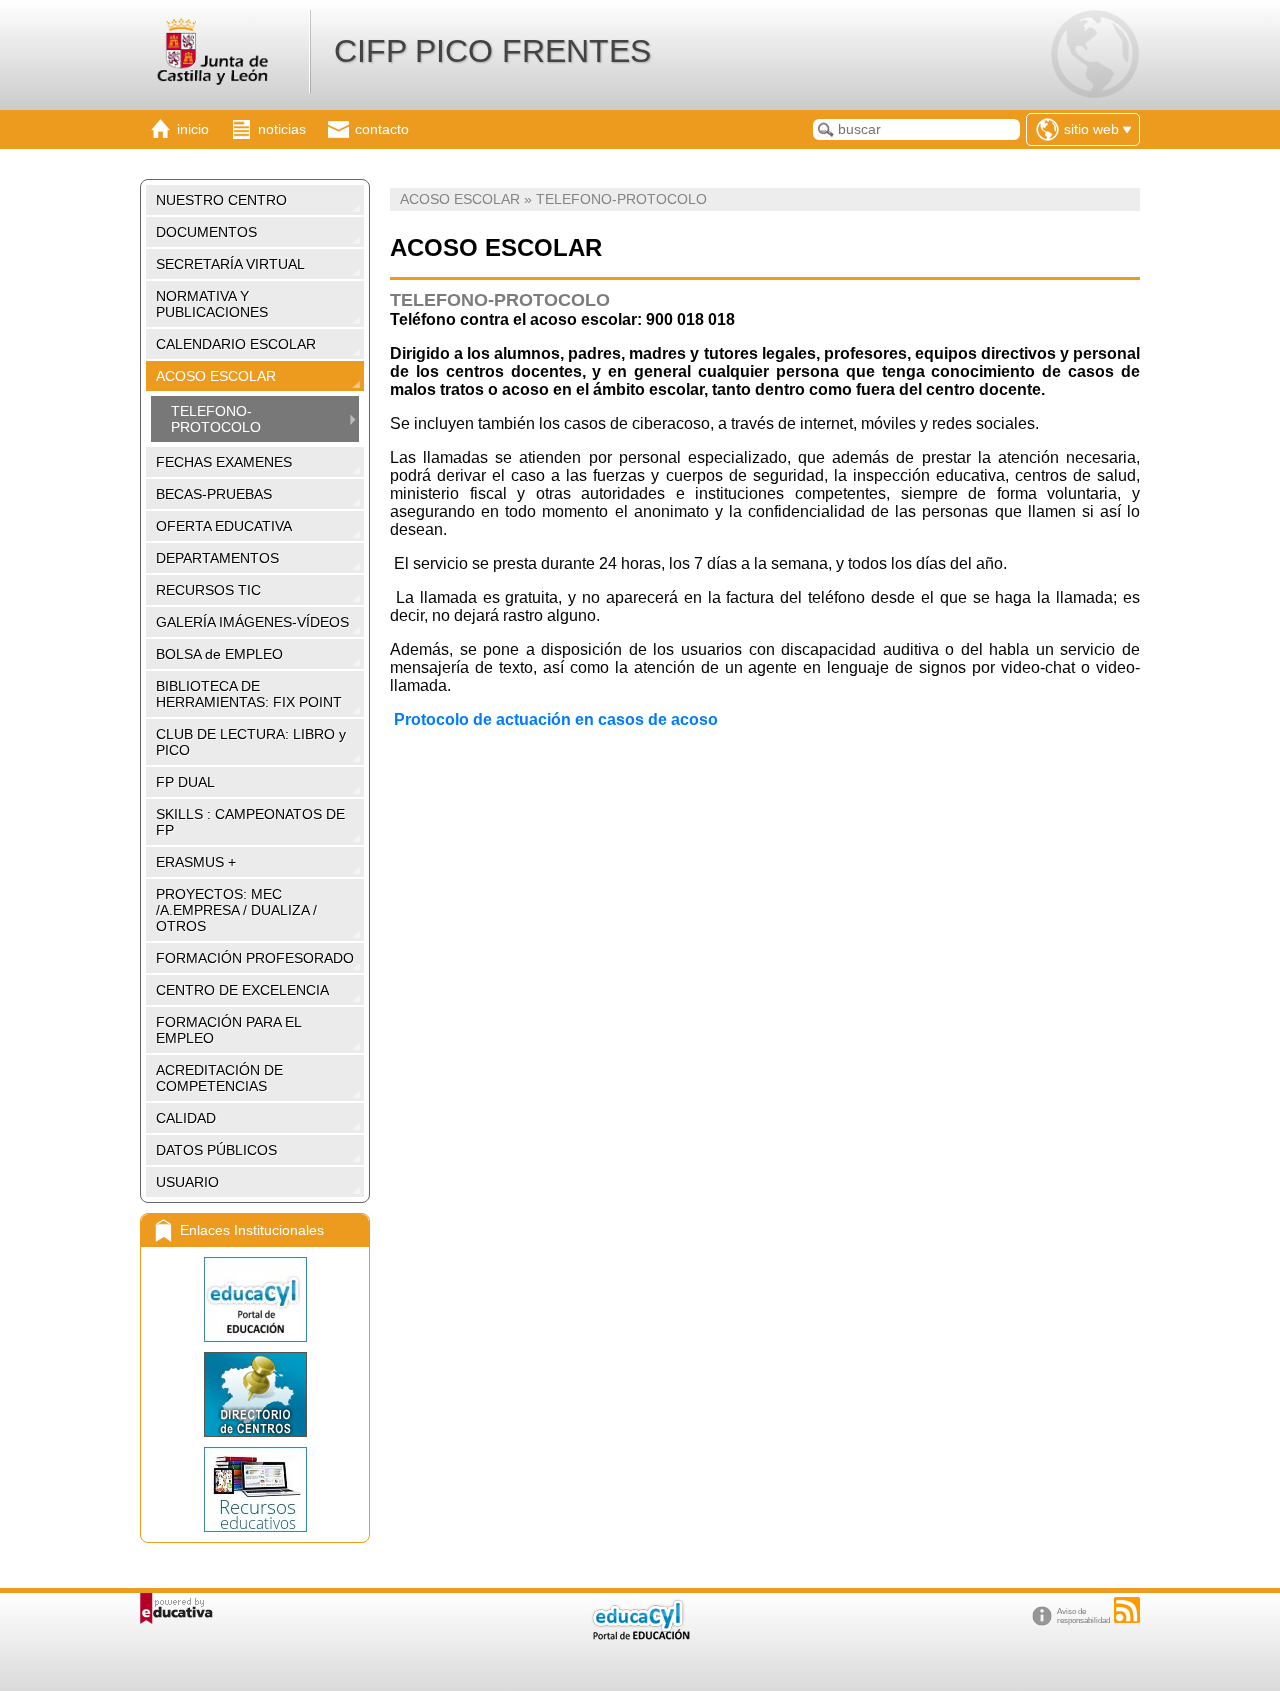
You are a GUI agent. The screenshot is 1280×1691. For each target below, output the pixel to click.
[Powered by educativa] (176, 1608)
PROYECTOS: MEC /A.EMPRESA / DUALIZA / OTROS (236, 910)
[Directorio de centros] (255, 1394)
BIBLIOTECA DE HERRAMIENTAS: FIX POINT (249, 694)
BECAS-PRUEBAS (214, 494)
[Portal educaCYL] (255, 1299)
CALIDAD (186, 1118)
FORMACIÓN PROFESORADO (255, 958)
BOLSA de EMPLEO (219, 654)
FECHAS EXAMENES (224, 462)
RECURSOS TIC (208, 590)
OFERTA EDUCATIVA (224, 526)
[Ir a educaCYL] (640, 1635)
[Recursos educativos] (255, 1489)
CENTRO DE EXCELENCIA (242, 990)
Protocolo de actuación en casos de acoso (554, 719)
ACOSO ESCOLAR (216, 376)
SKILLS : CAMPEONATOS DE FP (250, 822)
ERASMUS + (196, 862)
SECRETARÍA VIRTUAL (230, 264)
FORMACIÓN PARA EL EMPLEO (229, 1030)
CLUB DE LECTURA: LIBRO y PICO (251, 742)
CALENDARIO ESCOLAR (236, 344)
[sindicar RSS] (1127, 1610)
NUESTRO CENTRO (221, 200)
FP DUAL (185, 782)
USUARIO (187, 1182)
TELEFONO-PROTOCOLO (216, 419)
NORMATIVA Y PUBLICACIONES (212, 304)
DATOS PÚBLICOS (216, 1150)
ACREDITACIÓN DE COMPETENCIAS (219, 1078)
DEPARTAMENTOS (217, 558)
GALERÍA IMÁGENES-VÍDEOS (252, 622)
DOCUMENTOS (206, 232)
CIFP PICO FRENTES (492, 51)
